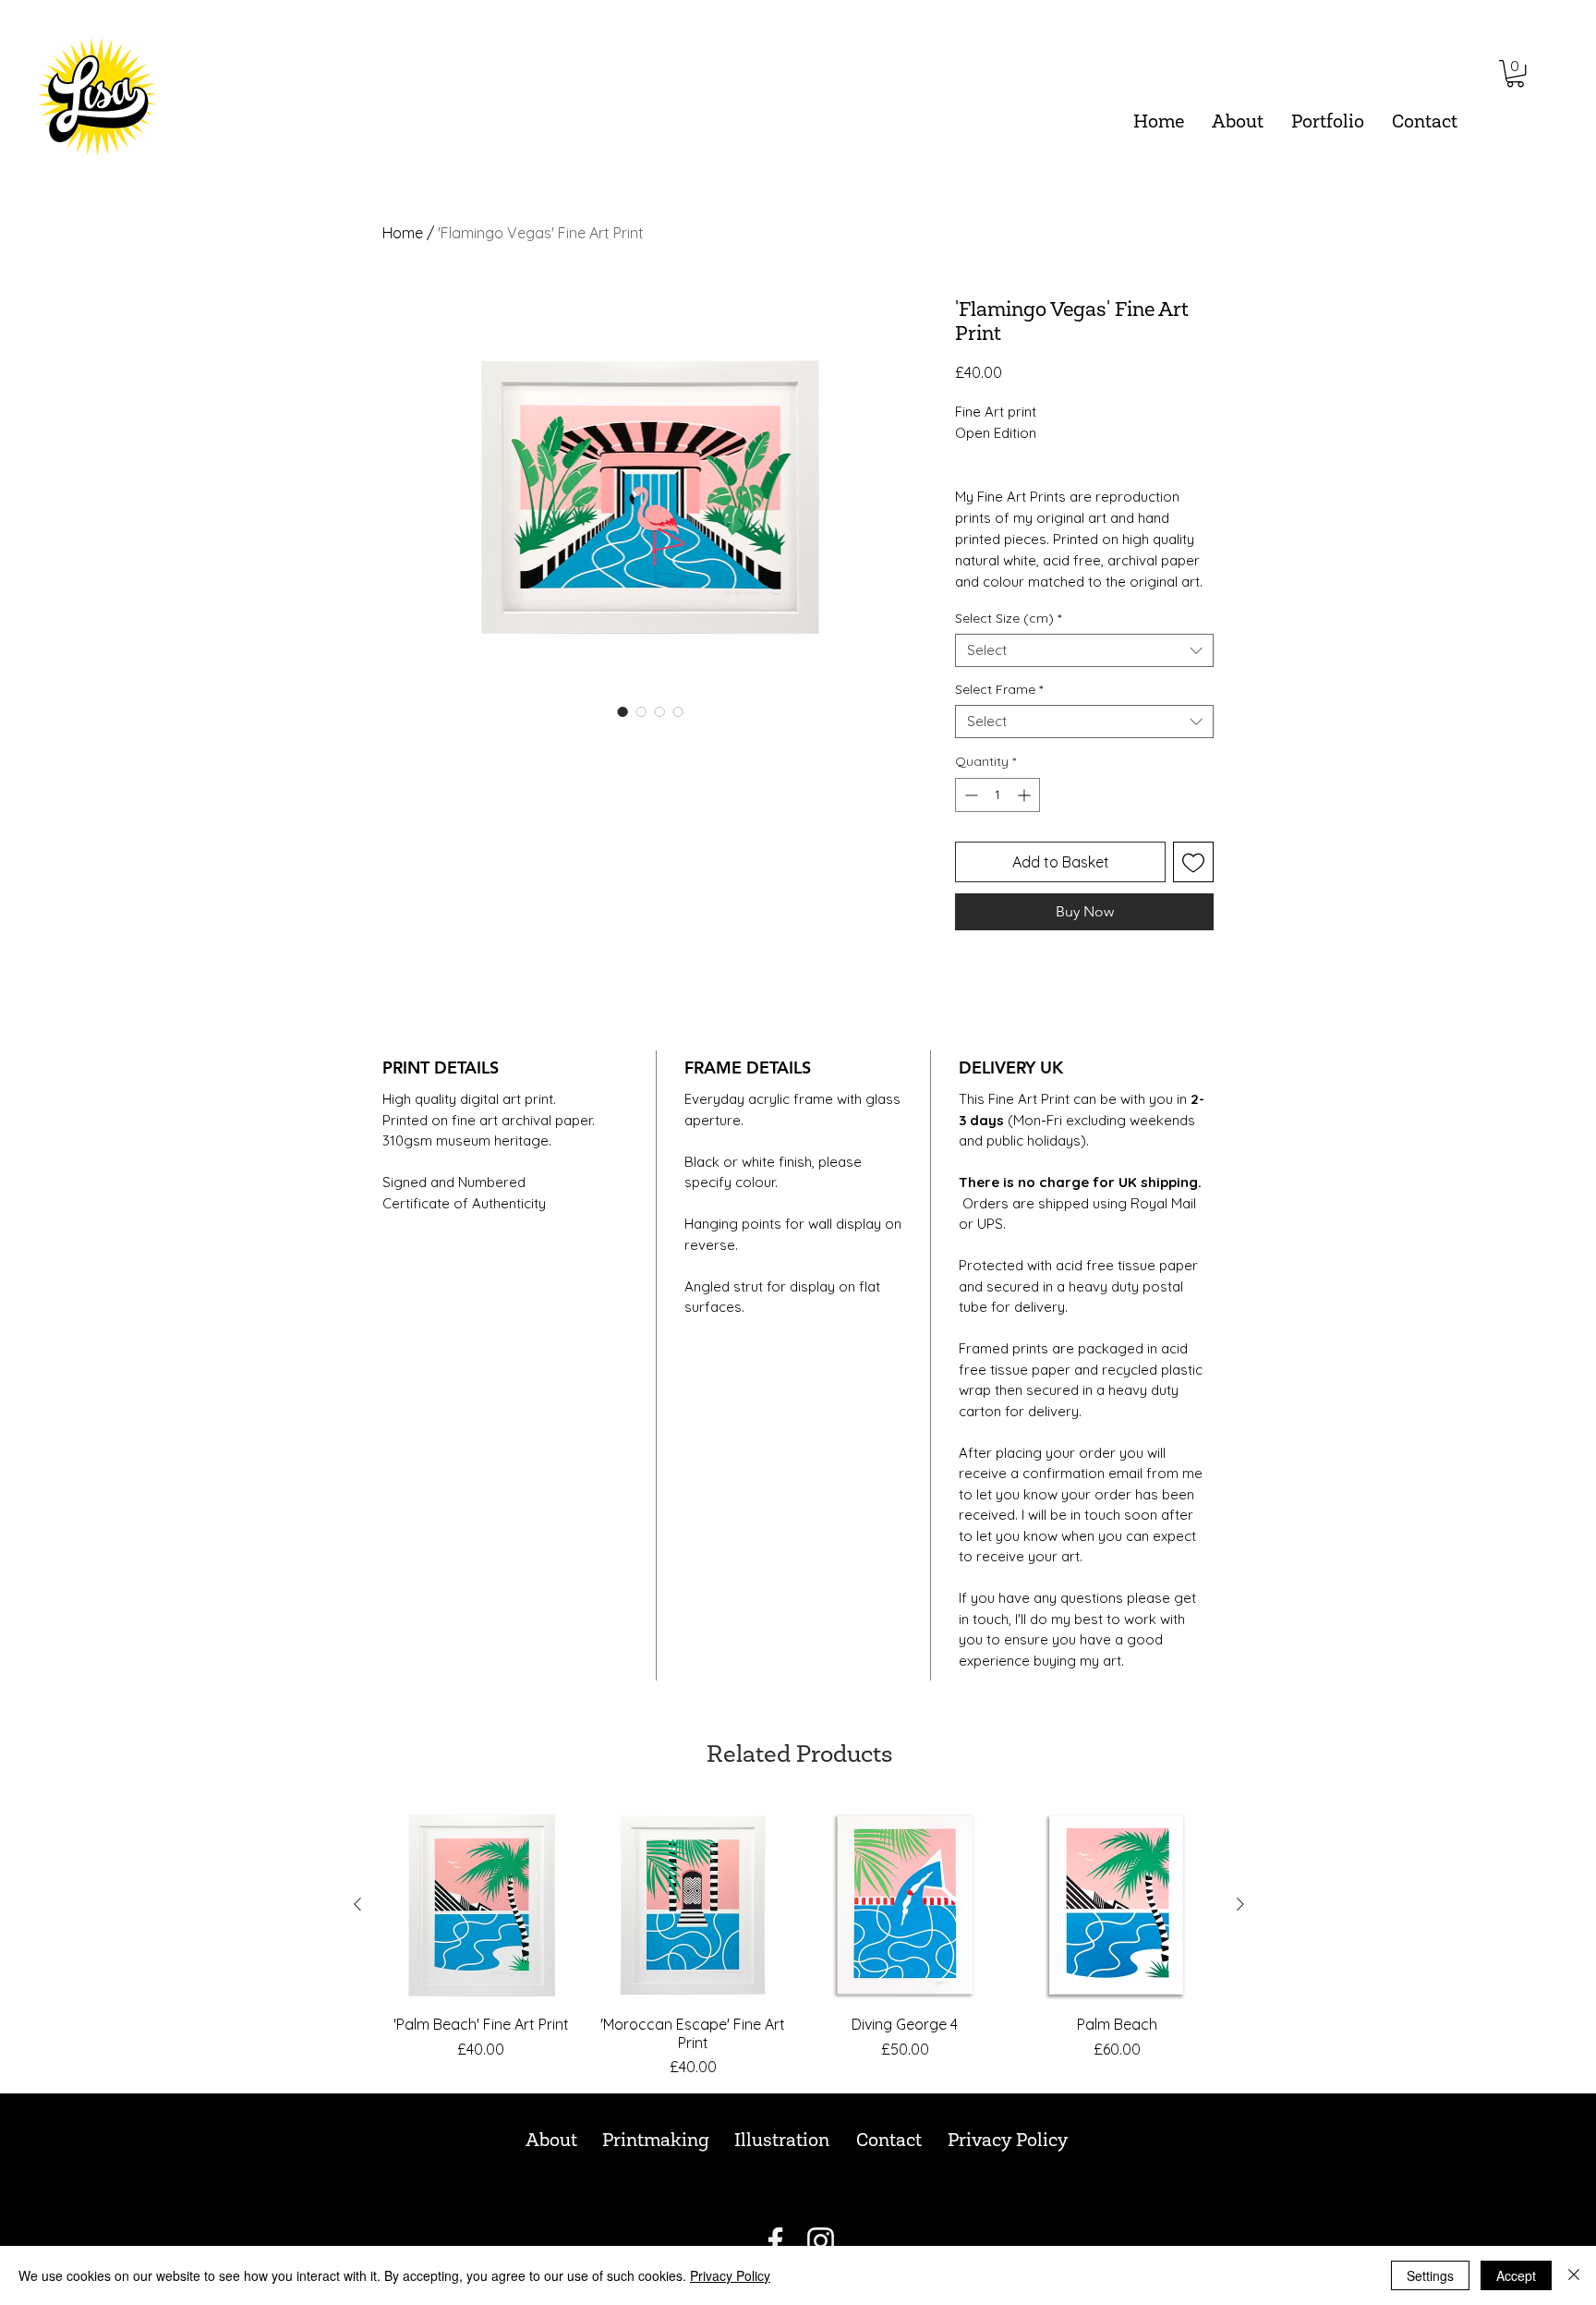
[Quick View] (481, 1905)
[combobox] (1084, 650)
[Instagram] (821, 2241)
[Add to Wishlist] (1193, 862)
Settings (1430, 2275)
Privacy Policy (730, 2275)
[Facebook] (775, 2241)
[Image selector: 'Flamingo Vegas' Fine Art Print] (623, 711)
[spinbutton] (997, 795)
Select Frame (999, 690)
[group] (799, 1943)
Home (403, 233)
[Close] (1574, 2275)
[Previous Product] (357, 1904)
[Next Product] (1240, 1904)
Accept (1516, 2275)
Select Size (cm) (1008, 619)
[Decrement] (969, 795)
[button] (1328, 123)
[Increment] (1026, 795)
